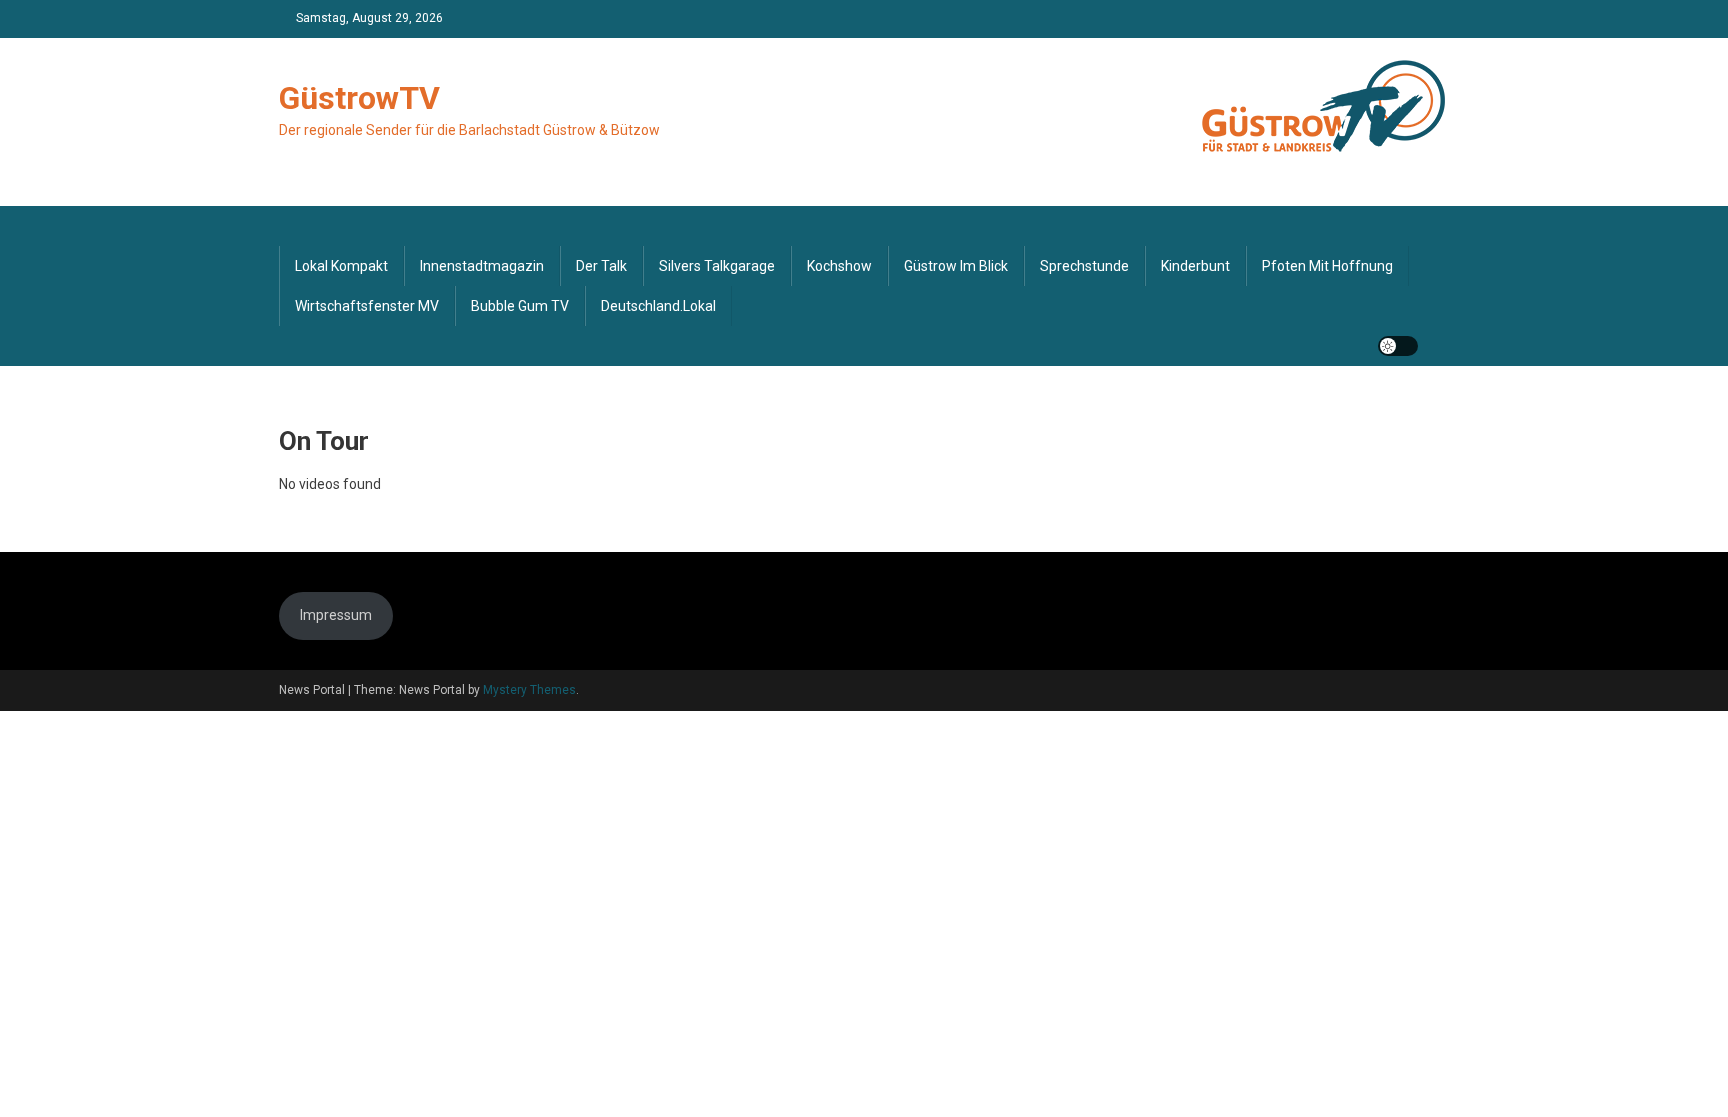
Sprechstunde (1084, 266)
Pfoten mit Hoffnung (1327, 266)
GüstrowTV (359, 98)
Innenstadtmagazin (482, 266)
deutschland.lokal (658, 306)
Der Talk (601, 266)
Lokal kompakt (341, 266)
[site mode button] (1398, 346)
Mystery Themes (529, 690)
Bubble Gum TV (520, 306)
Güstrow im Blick (956, 266)
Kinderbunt (1195, 266)
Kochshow (839, 266)
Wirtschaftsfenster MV (367, 306)
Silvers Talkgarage (717, 266)
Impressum (336, 615)
